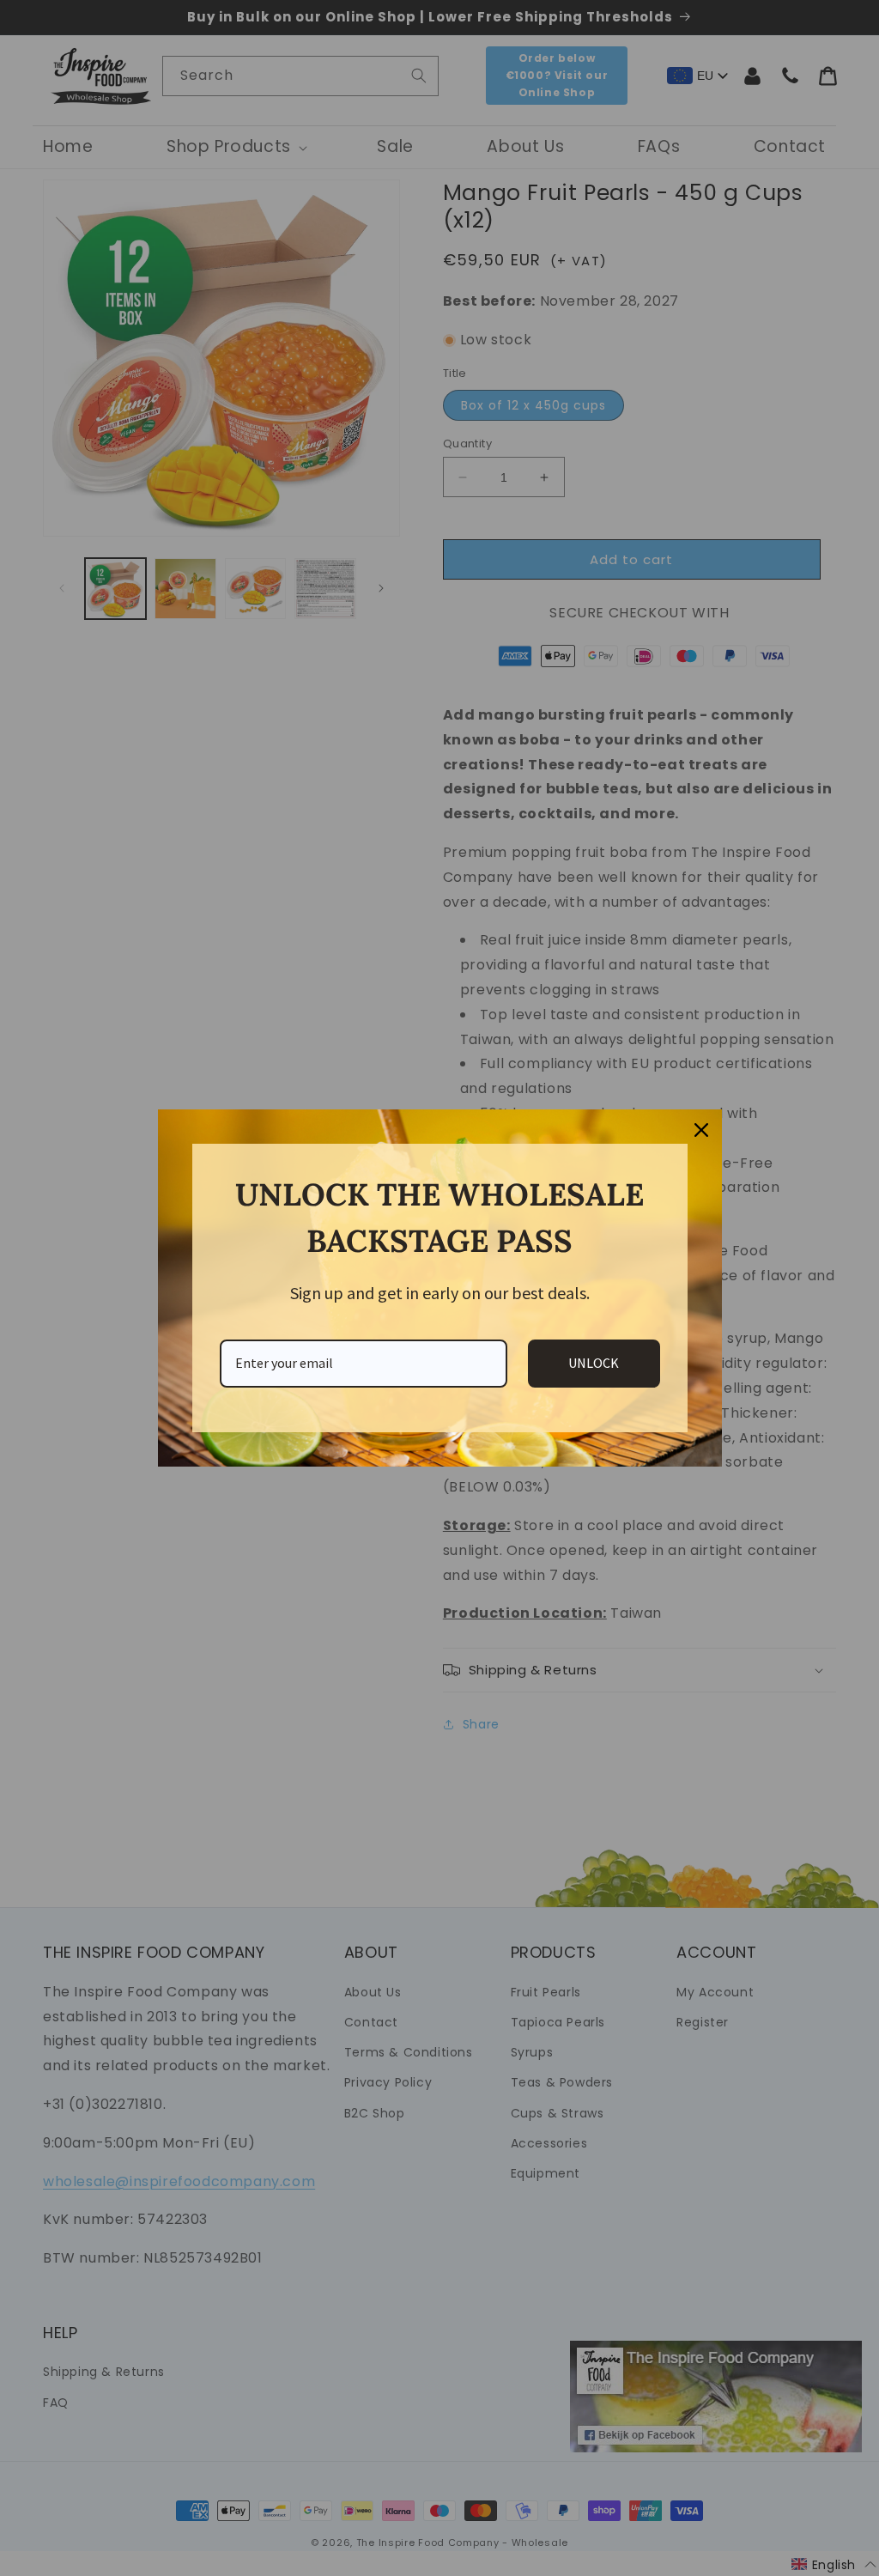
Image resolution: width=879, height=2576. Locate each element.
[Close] (701, 1130)
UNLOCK (594, 1363)
